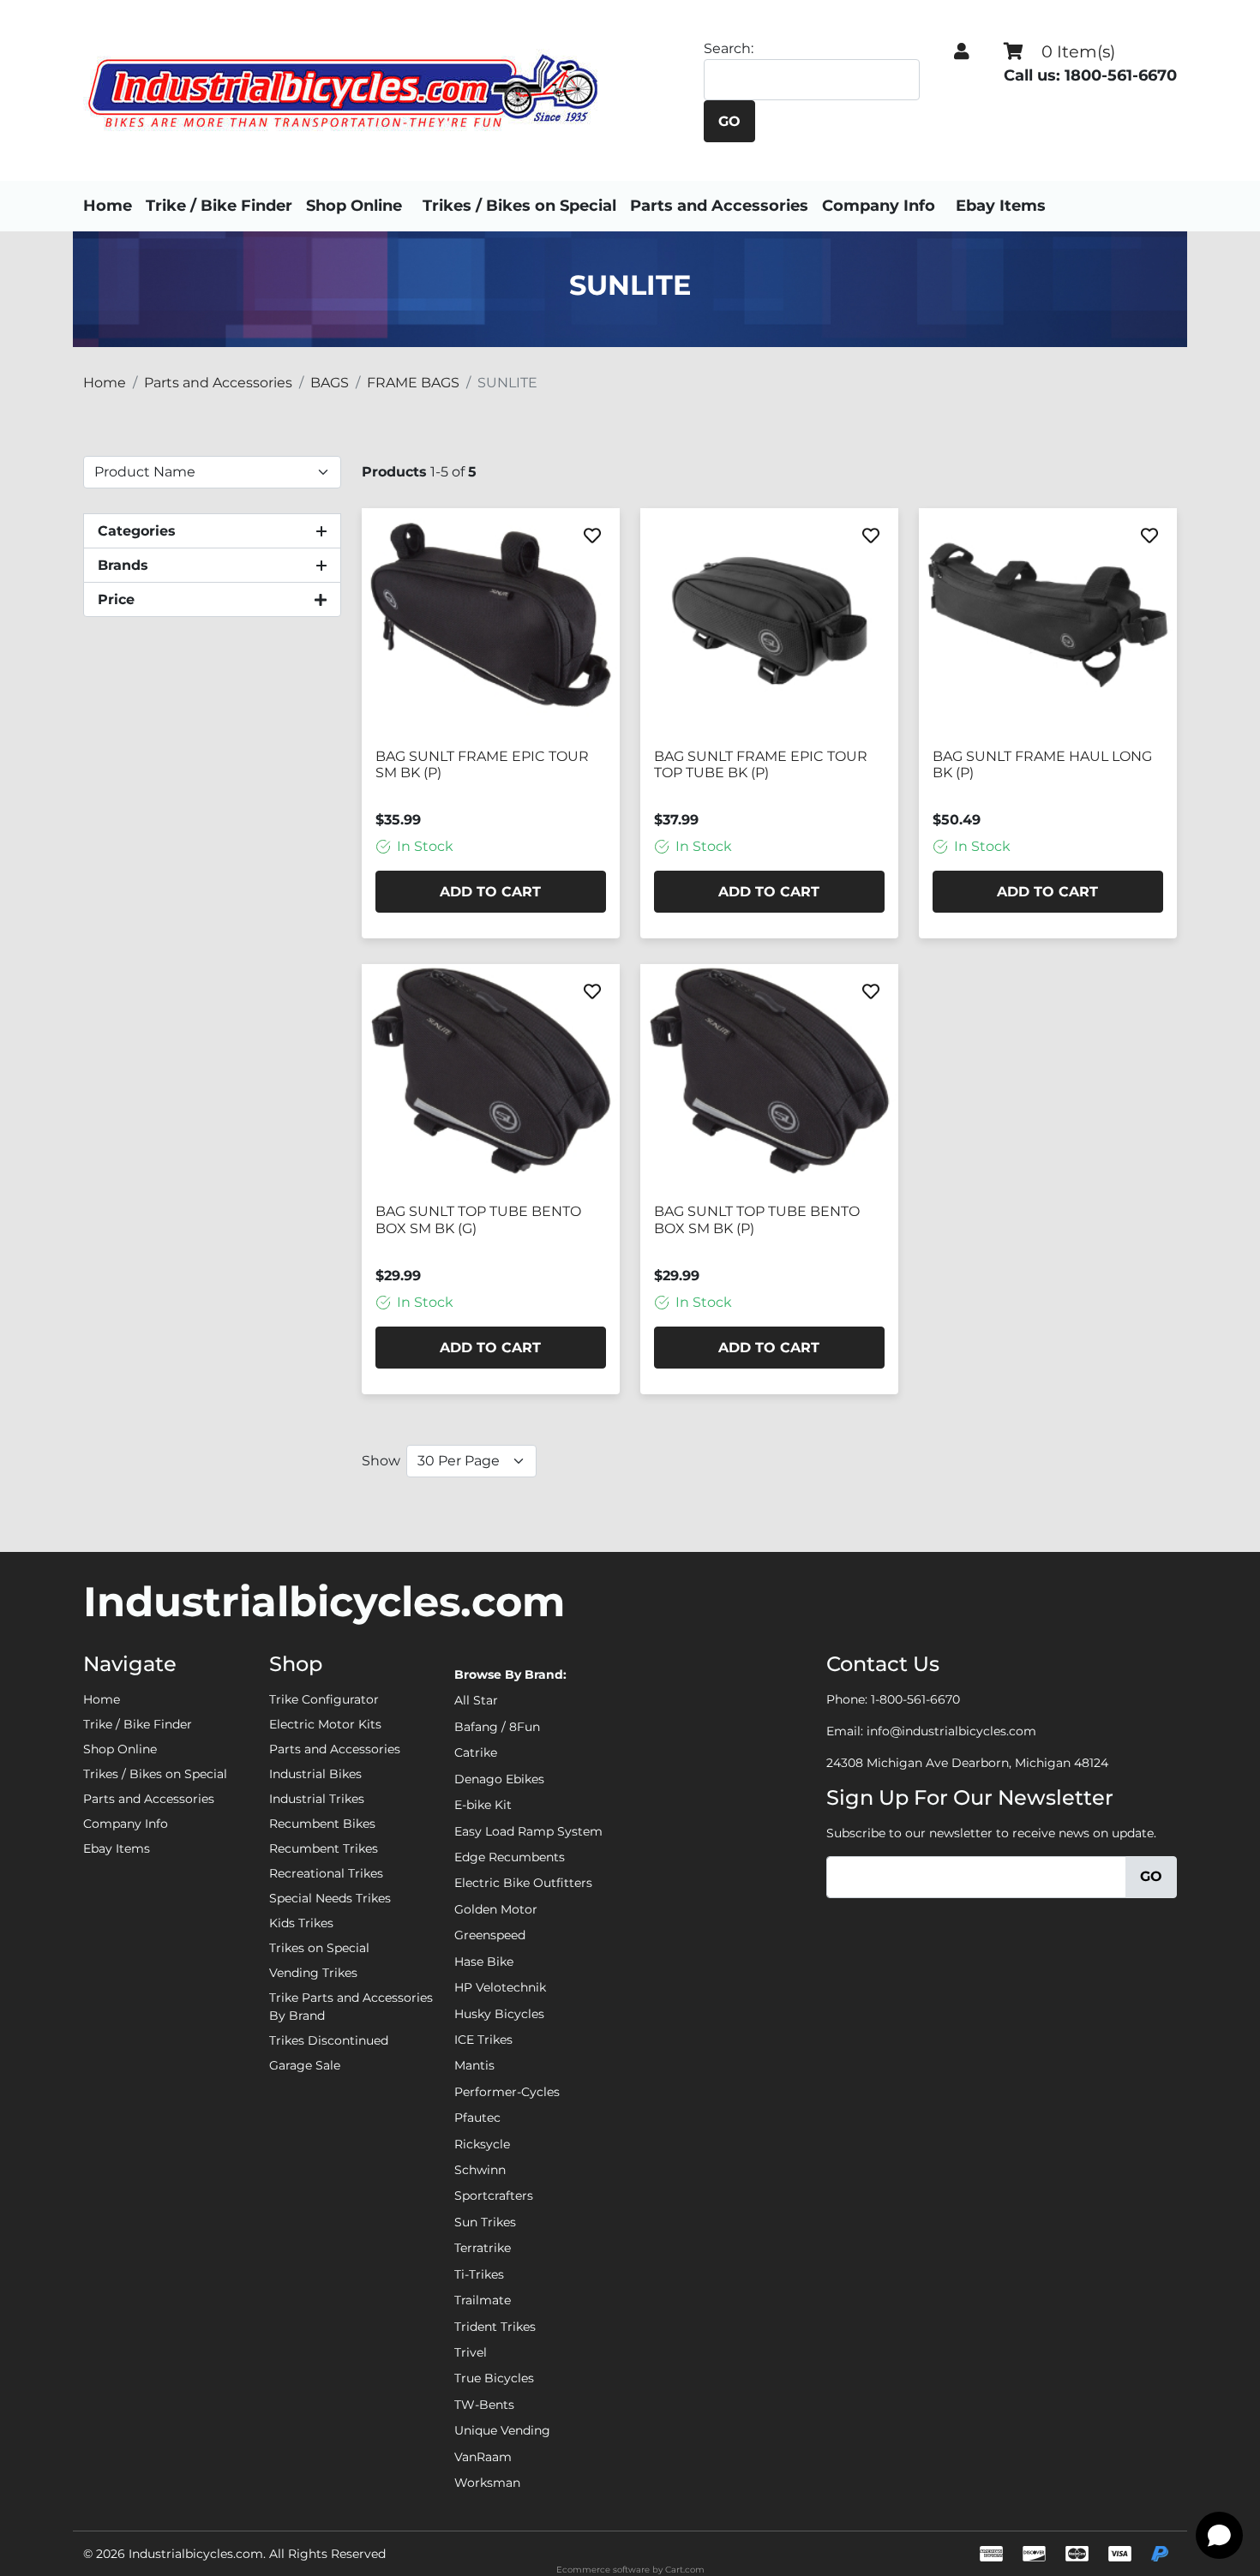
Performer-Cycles (507, 2092)
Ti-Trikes (479, 2274)
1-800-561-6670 (915, 1699)
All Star (476, 1700)
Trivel (471, 2352)
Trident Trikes (495, 2327)
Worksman (487, 2483)
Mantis (474, 2065)
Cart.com (685, 2570)
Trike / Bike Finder (219, 206)
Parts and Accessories (719, 206)
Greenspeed (490, 1935)
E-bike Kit (483, 1805)
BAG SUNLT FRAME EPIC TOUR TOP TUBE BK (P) (761, 764)
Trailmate (483, 2300)
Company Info (879, 206)
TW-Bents (484, 2405)
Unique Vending (502, 2430)
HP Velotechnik (500, 1987)
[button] (962, 51)
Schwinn (480, 2170)
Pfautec (477, 2118)
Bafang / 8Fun (497, 1727)
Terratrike (483, 2248)
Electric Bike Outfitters (523, 1883)
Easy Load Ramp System (528, 1831)
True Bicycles (494, 2378)
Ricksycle (482, 2144)
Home (108, 206)
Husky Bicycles (499, 2014)
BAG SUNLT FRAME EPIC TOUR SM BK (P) (482, 764)
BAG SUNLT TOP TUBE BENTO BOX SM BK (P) (757, 1219)
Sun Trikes (485, 2222)
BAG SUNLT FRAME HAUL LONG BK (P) (1042, 764)
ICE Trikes (483, 2040)
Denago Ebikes (499, 1779)
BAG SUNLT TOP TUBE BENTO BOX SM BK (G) (478, 1219)
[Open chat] (1219, 2535)
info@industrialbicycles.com (951, 1731)
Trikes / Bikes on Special (519, 206)
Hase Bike (484, 1962)
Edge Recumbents (510, 1857)
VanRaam (483, 2457)
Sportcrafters (494, 2196)
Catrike (476, 1752)
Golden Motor (496, 1909)
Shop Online (354, 206)
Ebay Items (1001, 206)
